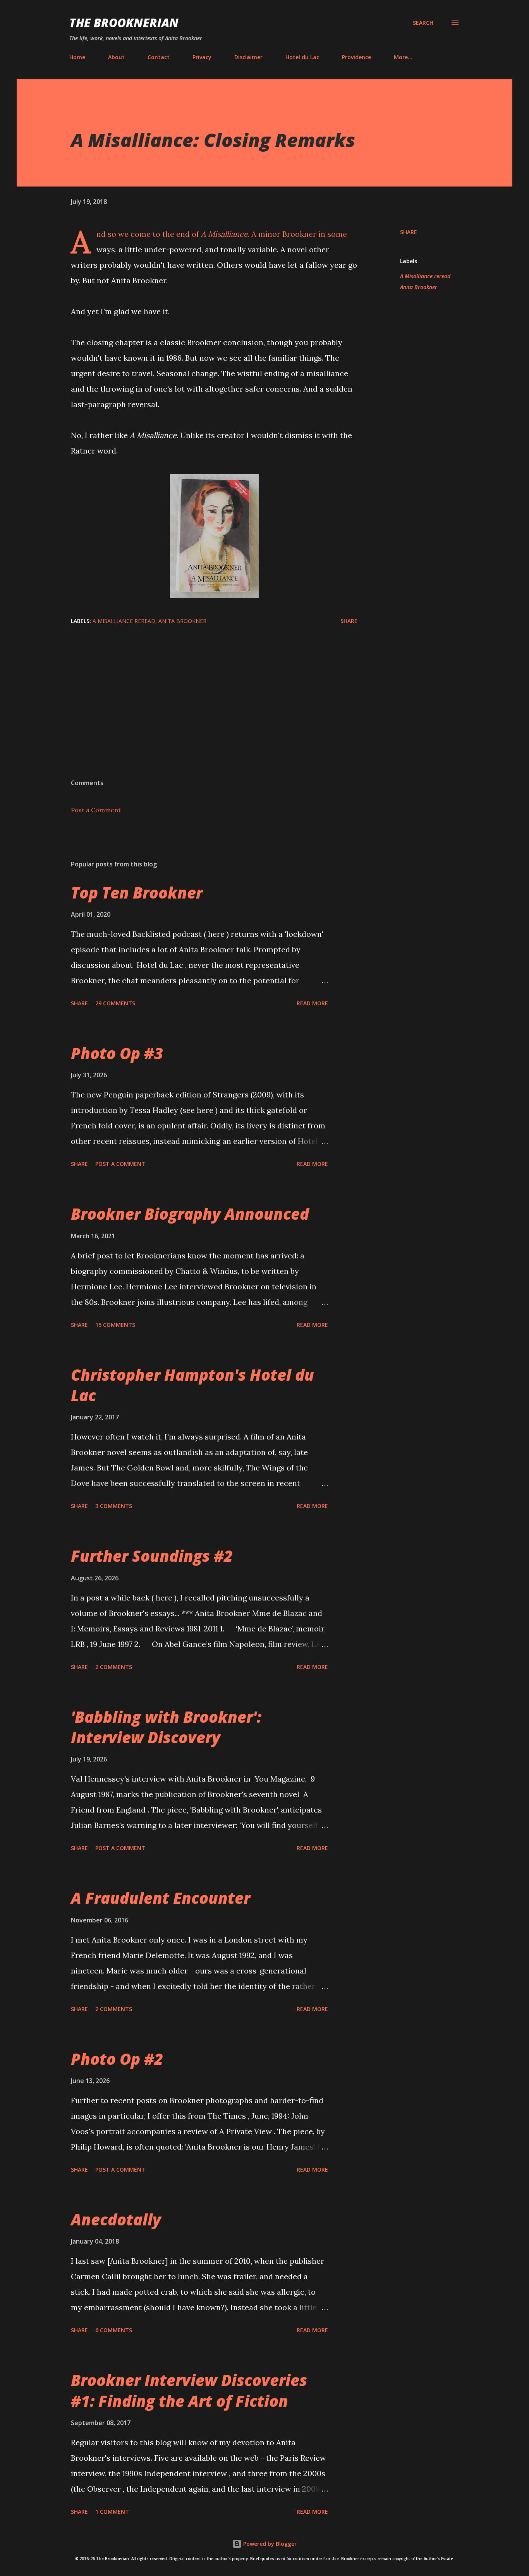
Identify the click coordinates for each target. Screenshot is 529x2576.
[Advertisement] (264, 717)
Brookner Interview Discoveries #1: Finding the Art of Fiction (189, 2390)
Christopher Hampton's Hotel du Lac (192, 1385)
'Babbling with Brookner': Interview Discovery (166, 1727)
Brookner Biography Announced (190, 1214)
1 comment (112, 2512)
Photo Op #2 (117, 2059)
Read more (312, 1003)
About (116, 57)
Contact (159, 57)
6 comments (114, 2330)
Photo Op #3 (117, 1053)
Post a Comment (96, 810)
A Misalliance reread (425, 276)
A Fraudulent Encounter (161, 1898)
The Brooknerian (124, 23)
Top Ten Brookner (137, 893)
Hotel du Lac (302, 57)
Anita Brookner (419, 287)
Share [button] (409, 232)
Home (77, 57)
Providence (356, 57)
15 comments (115, 1325)
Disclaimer (248, 57)
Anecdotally (116, 2219)
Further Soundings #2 (152, 1556)
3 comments (114, 1506)
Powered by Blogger (269, 2544)
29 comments (115, 1003)
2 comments (114, 1667)
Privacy (202, 57)
